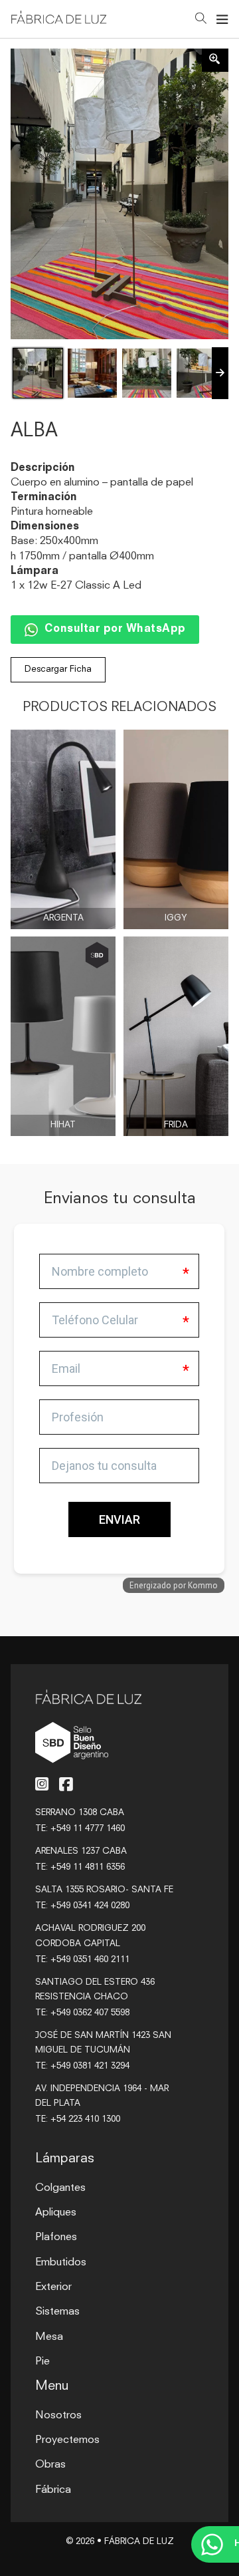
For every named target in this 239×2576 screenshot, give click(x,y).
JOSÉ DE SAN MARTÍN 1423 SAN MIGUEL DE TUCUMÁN (103, 2043)
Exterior (53, 2287)
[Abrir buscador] (201, 20)
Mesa (49, 2337)
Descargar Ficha (58, 669)
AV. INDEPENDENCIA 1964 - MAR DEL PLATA (102, 2096)
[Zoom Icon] (215, 60)
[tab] (86, 1373)
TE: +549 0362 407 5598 (82, 2013)
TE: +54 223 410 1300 (78, 2119)
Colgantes (60, 2188)
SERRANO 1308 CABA (80, 1813)
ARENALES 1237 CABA (81, 1851)
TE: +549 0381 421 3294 (82, 2066)
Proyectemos (67, 2440)
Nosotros (58, 2416)
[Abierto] (222, 19)
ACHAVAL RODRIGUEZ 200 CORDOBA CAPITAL (90, 1936)
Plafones (56, 2237)
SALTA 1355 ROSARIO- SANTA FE (104, 1890)
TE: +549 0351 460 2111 (82, 1960)
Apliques (56, 2213)
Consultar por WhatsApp (115, 629)
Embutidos (61, 2263)
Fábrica (53, 2490)
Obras (50, 2465)
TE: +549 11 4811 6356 (80, 1867)
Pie (42, 2362)
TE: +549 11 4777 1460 (80, 1829)
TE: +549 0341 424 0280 (82, 1906)
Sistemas (57, 2312)
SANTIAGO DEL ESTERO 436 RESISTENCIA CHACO (95, 1990)
